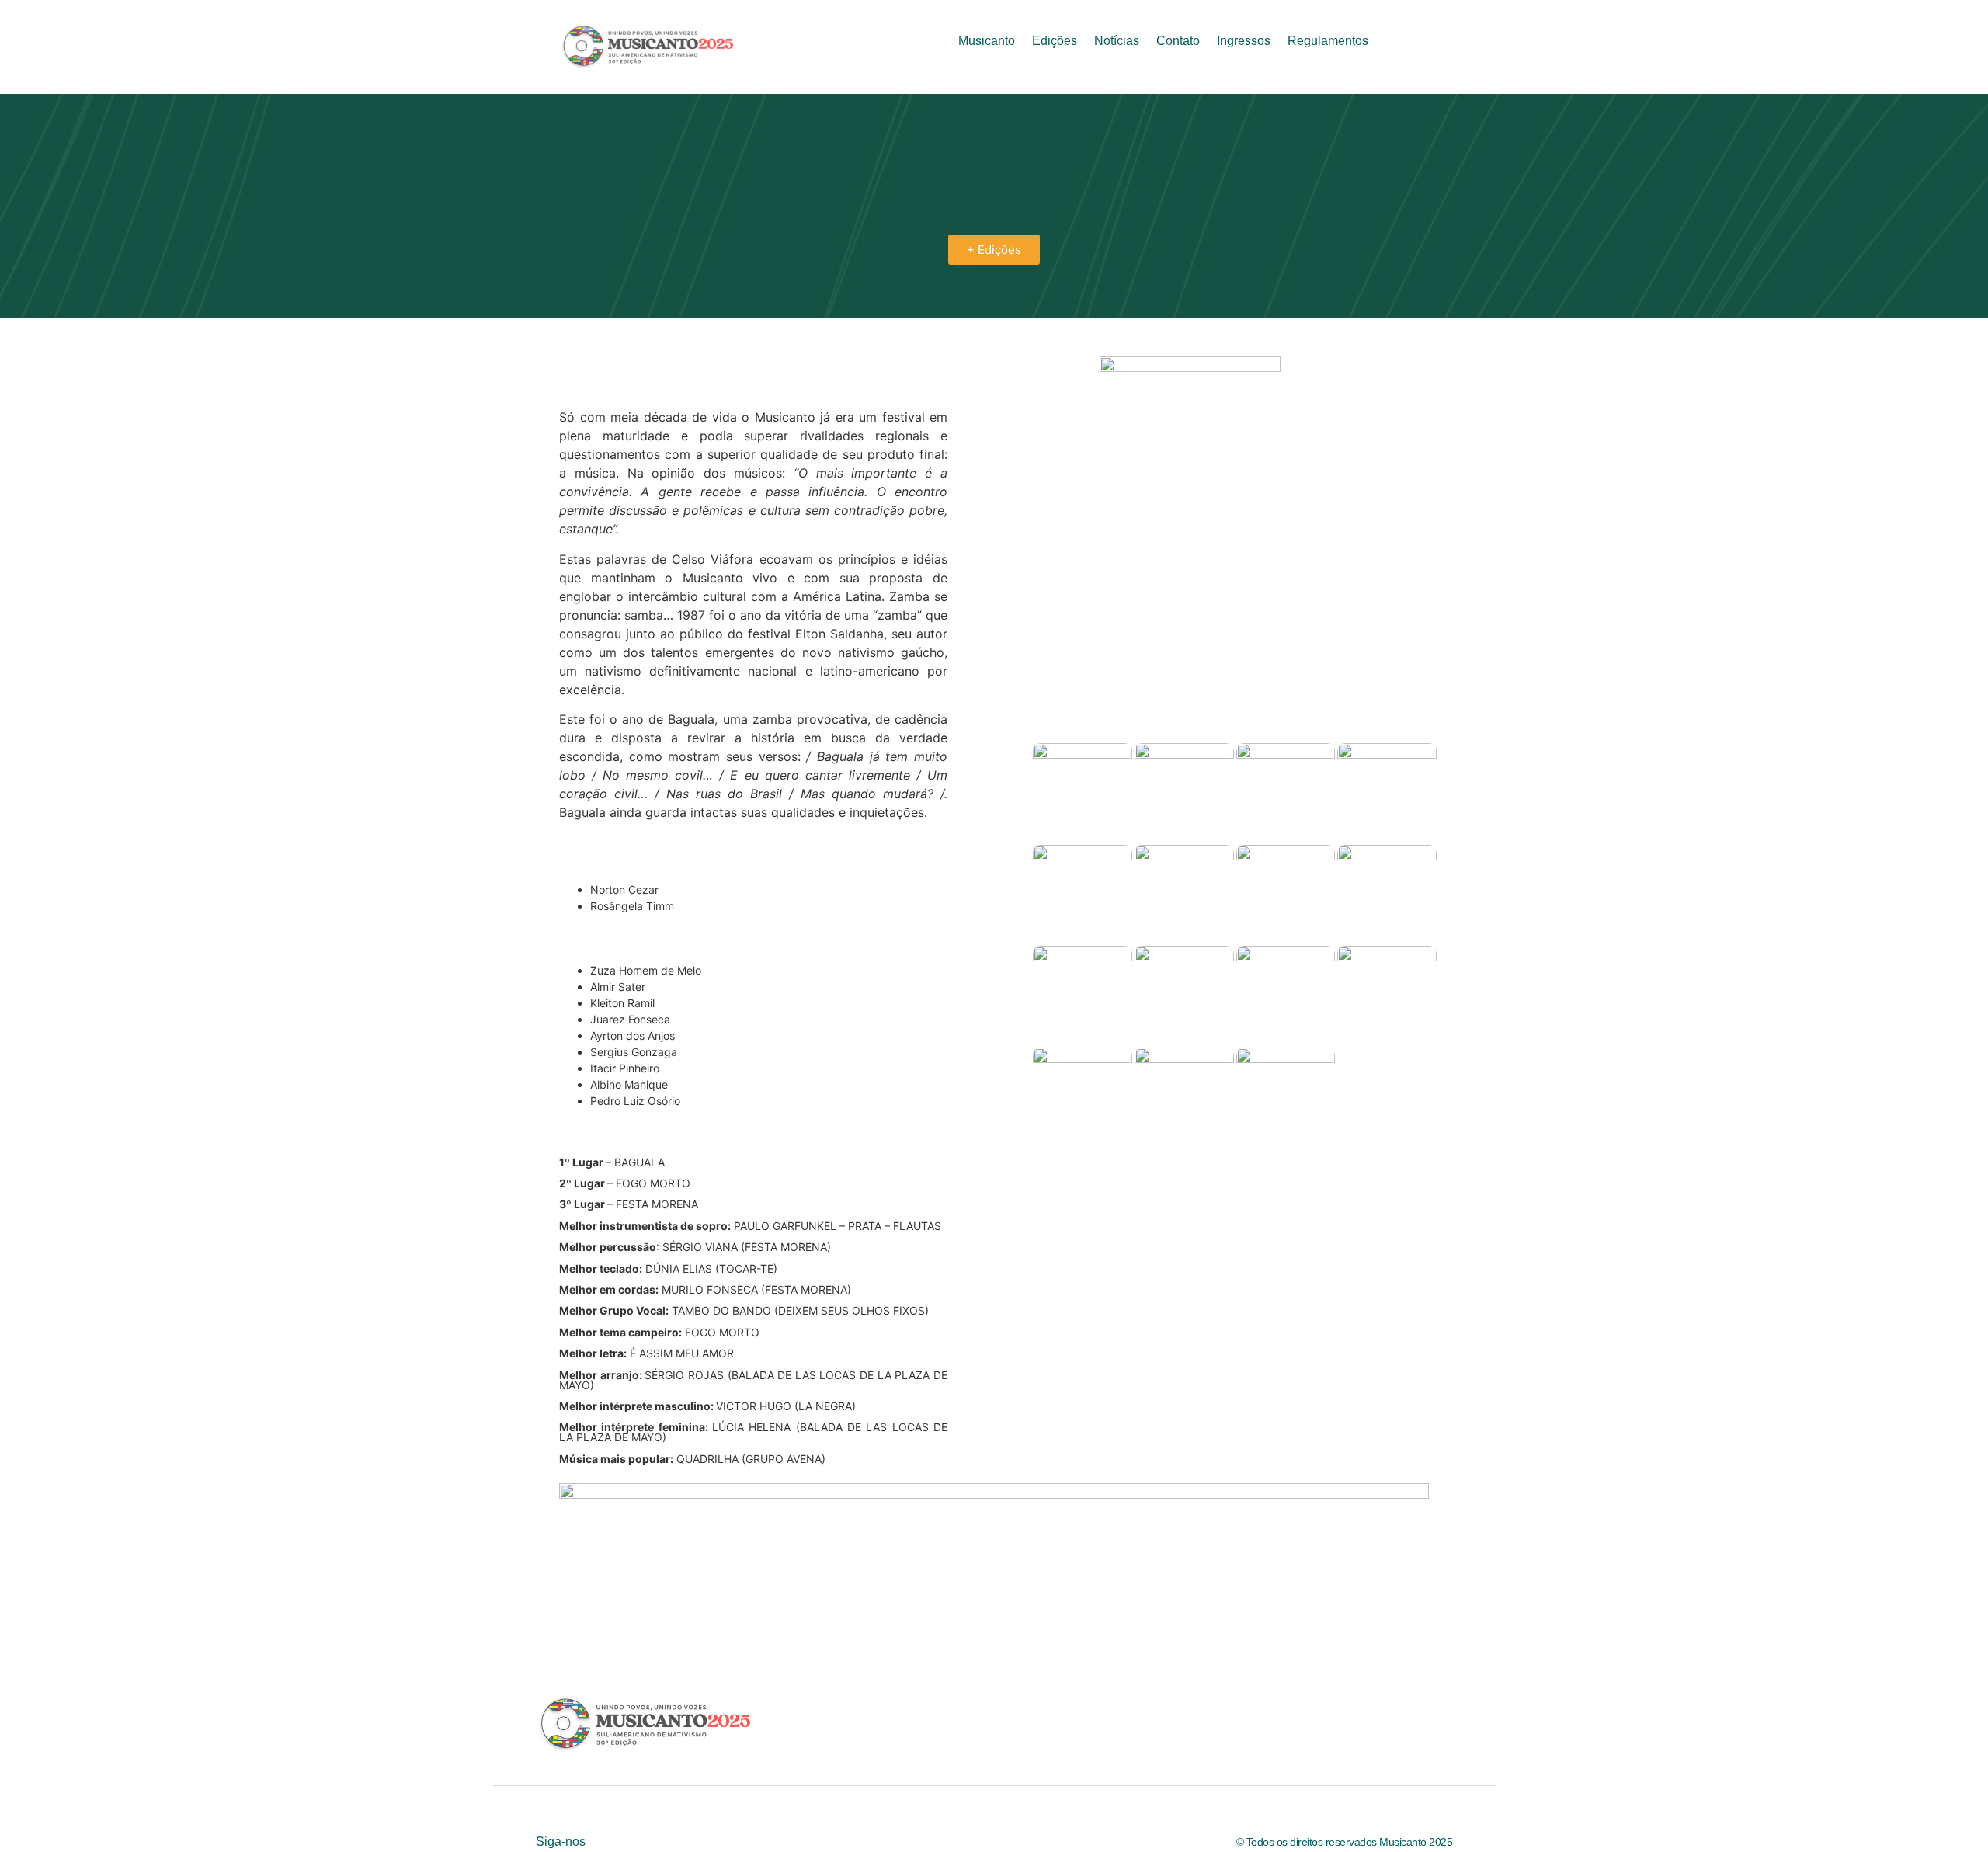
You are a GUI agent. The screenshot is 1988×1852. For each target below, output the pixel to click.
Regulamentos (1328, 41)
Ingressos (1244, 41)
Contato (1178, 41)
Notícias (1117, 41)
